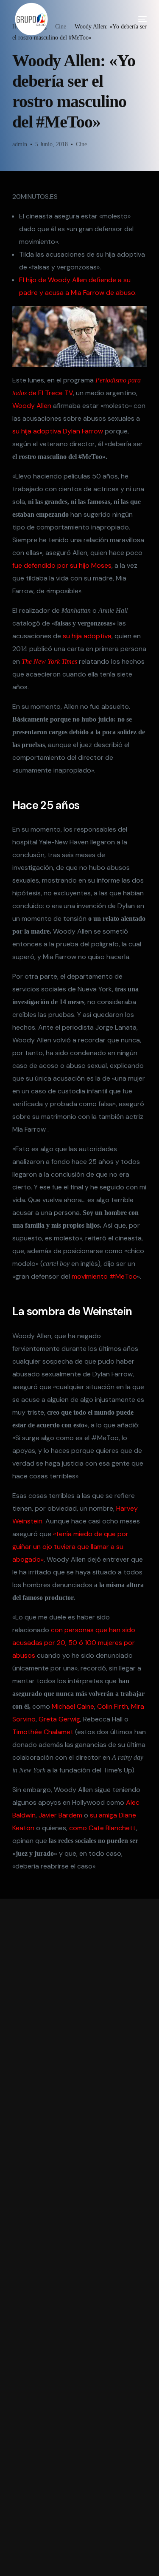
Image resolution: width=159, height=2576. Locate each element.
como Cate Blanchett (103, 1828)
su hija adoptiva (86, 636)
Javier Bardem (60, 1815)
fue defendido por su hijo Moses (62, 565)
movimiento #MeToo (104, 1276)
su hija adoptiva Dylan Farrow (58, 431)
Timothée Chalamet (43, 1732)
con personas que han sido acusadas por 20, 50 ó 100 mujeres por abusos (74, 1643)
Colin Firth (113, 1706)
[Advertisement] (80, 2237)
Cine (81, 144)
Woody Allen (32, 406)
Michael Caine (73, 1706)
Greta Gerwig (59, 1719)
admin (20, 144)
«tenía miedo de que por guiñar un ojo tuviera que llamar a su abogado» (70, 1547)
